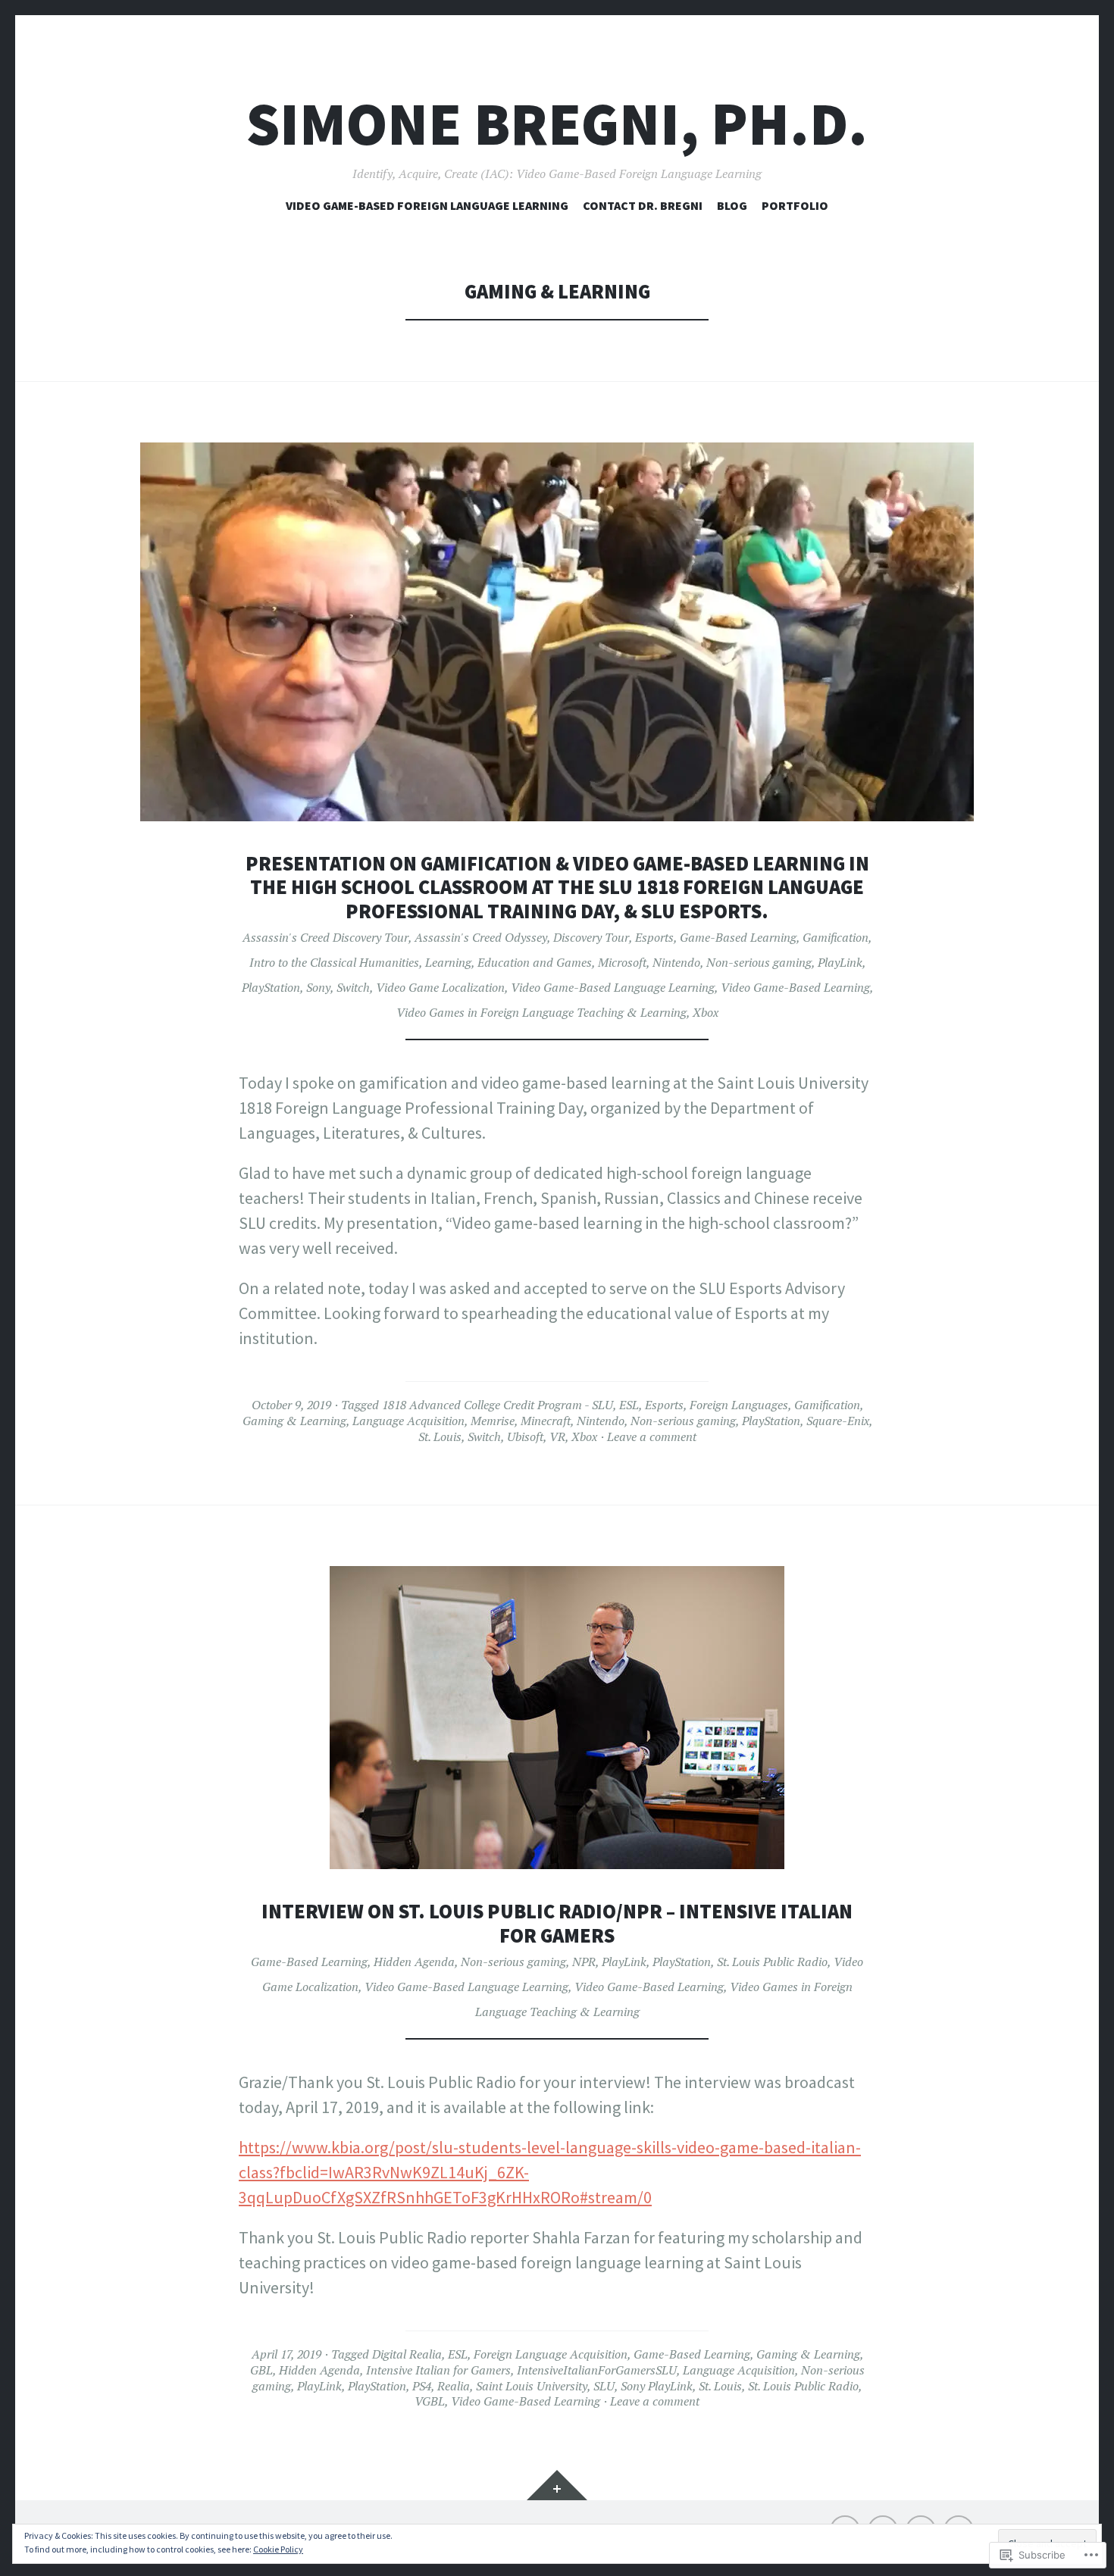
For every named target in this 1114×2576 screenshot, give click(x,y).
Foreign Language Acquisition (551, 2354)
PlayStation (271, 987)
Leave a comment (652, 1436)
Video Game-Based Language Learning (613, 987)
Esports (654, 937)
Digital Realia (407, 2354)
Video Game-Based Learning (795, 987)
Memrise (493, 1421)
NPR (584, 1962)
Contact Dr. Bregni (643, 205)
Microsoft (622, 962)
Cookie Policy (278, 2549)
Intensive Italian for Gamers (438, 2370)
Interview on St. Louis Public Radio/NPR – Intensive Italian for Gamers (557, 1923)
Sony (318, 987)
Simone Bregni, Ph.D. (557, 124)
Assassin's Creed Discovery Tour (325, 937)
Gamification (835, 937)
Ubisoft (525, 1436)
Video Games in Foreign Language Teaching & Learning (541, 1012)
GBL (261, 2370)
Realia (454, 2386)
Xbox (706, 1012)
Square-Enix (838, 1421)
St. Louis (440, 1436)
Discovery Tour (591, 937)
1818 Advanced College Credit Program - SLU (498, 1405)
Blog (732, 205)
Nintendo (676, 962)
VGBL (430, 2401)
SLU (604, 2386)
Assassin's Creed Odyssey (481, 937)
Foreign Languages (739, 1405)
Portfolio (795, 205)
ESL (629, 1405)
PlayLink (840, 962)
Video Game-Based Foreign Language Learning (427, 205)
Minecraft (546, 1421)
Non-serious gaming (759, 962)
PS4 (422, 2386)
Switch (353, 987)
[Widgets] (557, 2485)
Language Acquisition (408, 1421)
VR (557, 1436)
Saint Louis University (532, 2386)
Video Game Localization (440, 987)
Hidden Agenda (414, 1962)
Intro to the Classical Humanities (334, 962)
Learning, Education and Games (508, 962)
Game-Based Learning (738, 937)
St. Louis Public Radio (772, 1962)
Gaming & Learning (294, 1421)
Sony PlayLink (657, 2386)
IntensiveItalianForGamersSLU (597, 2370)
